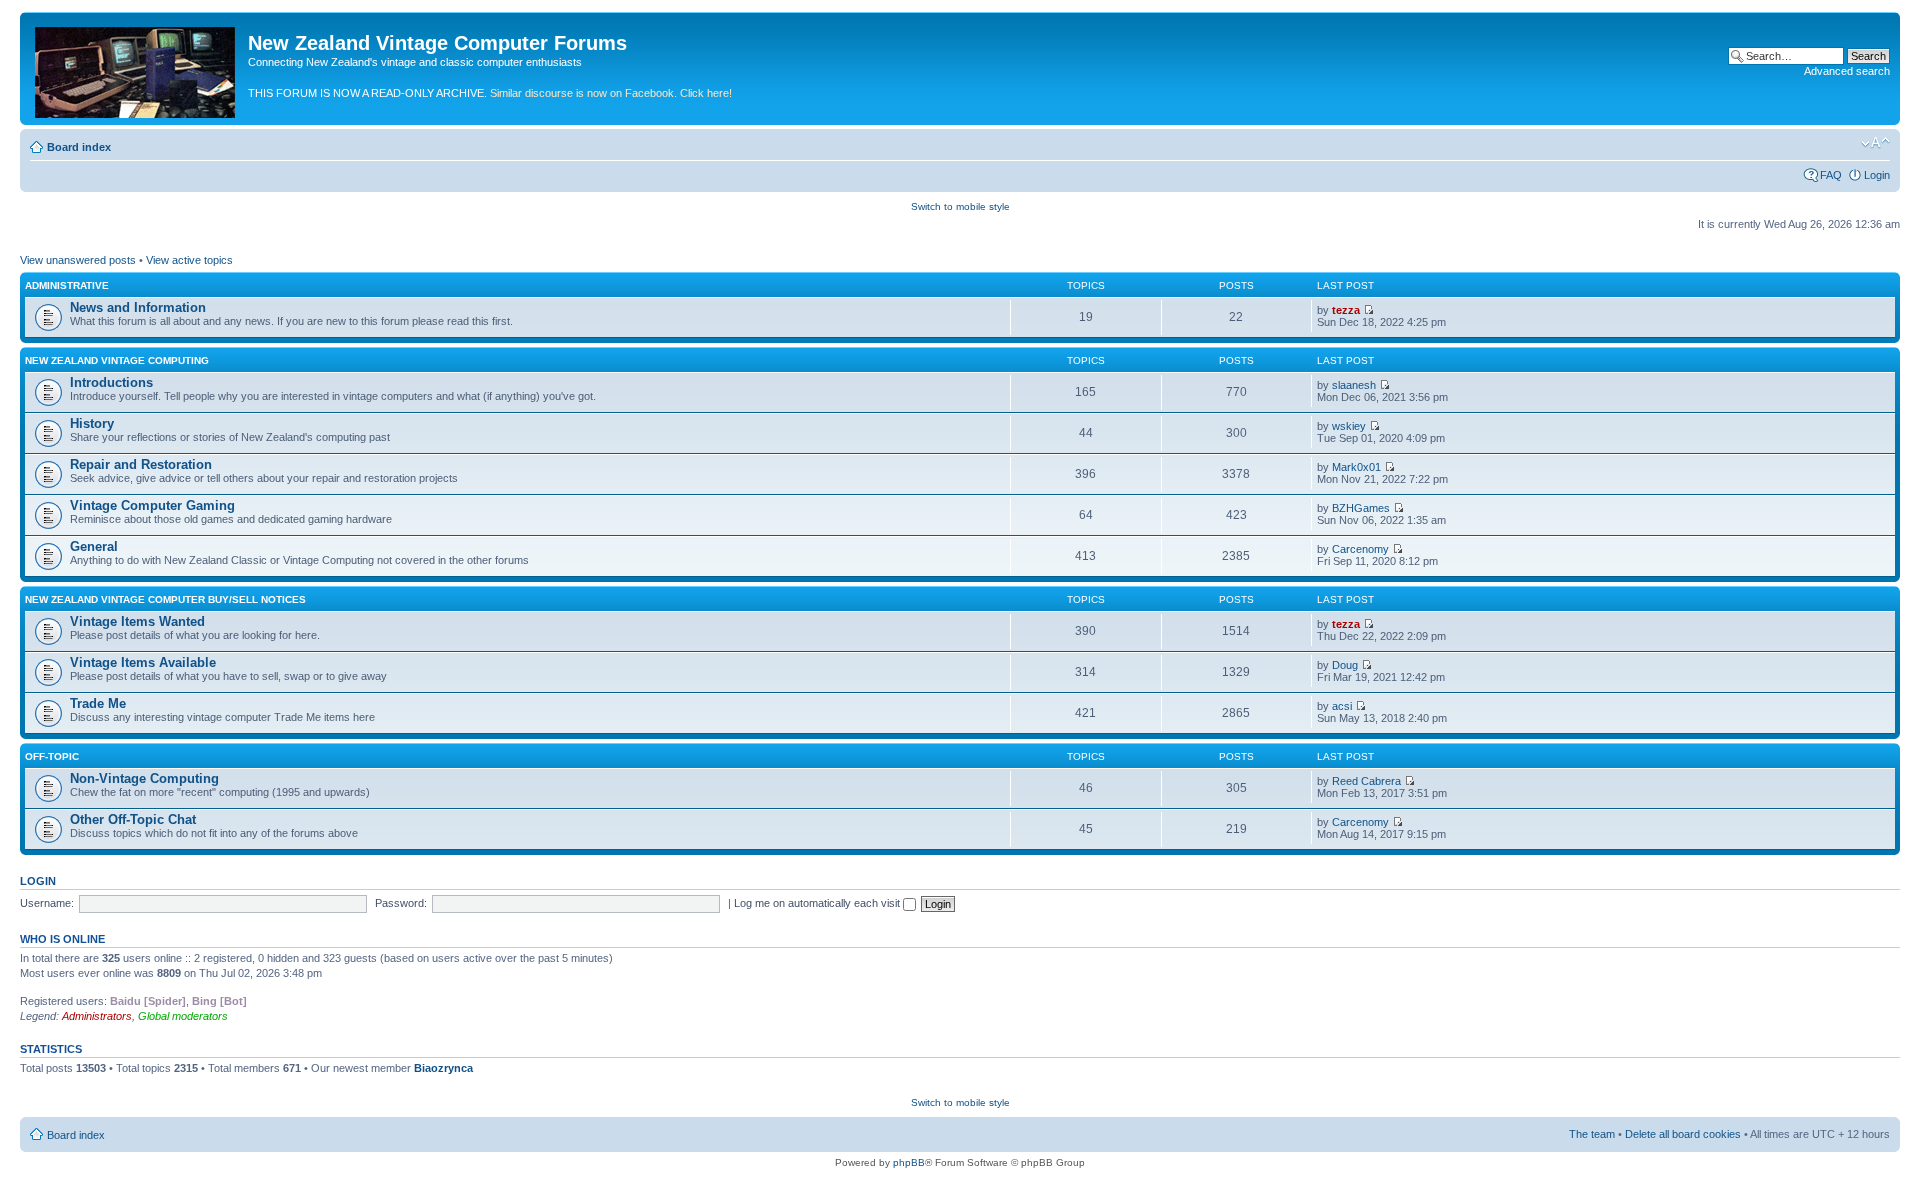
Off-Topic (52, 756)
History (92, 423)
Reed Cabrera (1366, 781)
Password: (401, 903)
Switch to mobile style (960, 206)
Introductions (111, 382)
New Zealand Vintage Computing (117, 360)
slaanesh (1354, 385)
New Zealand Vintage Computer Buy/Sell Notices (165, 599)
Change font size (1875, 143)
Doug (1345, 665)
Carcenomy (1360, 549)
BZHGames (1361, 508)
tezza (1346, 310)
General (94, 546)
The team (1592, 1134)
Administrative (67, 285)
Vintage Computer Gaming (152, 505)
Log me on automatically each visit (818, 903)
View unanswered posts (78, 260)
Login (1877, 175)
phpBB (909, 1162)
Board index (79, 147)
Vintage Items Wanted (137, 621)
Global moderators (183, 1016)
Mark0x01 (1356, 467)
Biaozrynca (443, 1068)
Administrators (97, 1016)
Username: (47, 903)
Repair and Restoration (141, 464)
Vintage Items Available (143, 662)
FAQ (1831, 175)
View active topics (189, 260)
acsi (1342, 706)
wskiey (1349, 426)
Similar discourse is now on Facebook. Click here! (611, 93)
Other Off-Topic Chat (133, 819)
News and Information (138, 307)
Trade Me (98, 703)
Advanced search (1847, 71)
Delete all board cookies (1683, 1134)
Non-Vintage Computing (144, 778)
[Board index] (136, 68)
